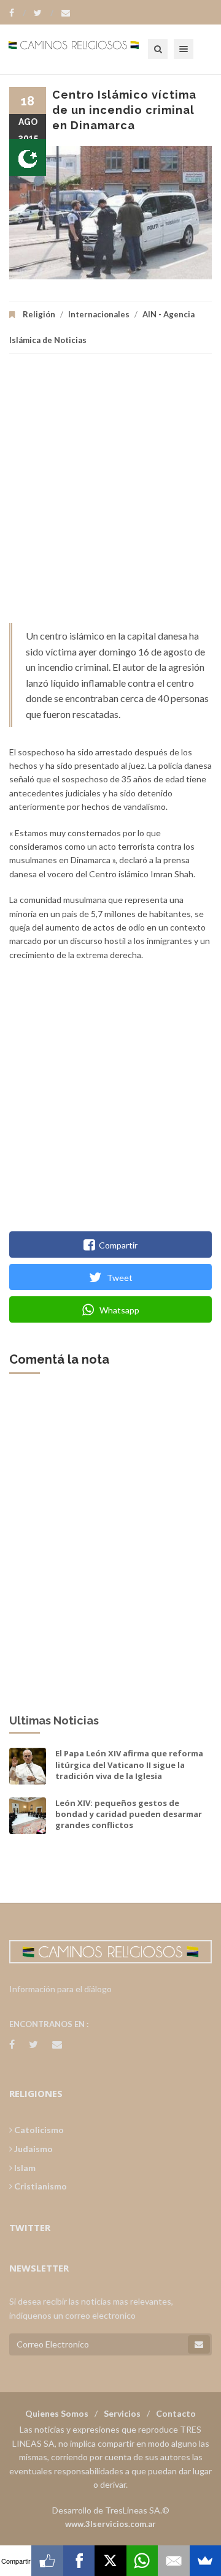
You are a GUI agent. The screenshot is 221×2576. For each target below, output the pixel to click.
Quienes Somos (57, 2413)
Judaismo (33, 2149)
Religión (39, 314)
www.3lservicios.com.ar (110, 2524)
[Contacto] (66, 13)
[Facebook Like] (47, 2561)
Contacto (176, 2413)
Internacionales (99, 314)
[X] (110, 2561)
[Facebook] (17, 13)
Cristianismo (40, 2186)
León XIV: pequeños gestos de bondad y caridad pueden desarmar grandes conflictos (129, 1814)
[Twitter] (44, 13)
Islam (24, 2168)
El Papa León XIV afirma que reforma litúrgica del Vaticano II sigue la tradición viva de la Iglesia (129, 1764)
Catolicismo (38, 2130)
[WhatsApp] (142, 2561)
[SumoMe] (205, 2561)
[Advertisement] (110, 494)
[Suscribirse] (199, 2344)
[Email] (173, 2561)
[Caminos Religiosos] (89, 49)
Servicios (122, 2413)
